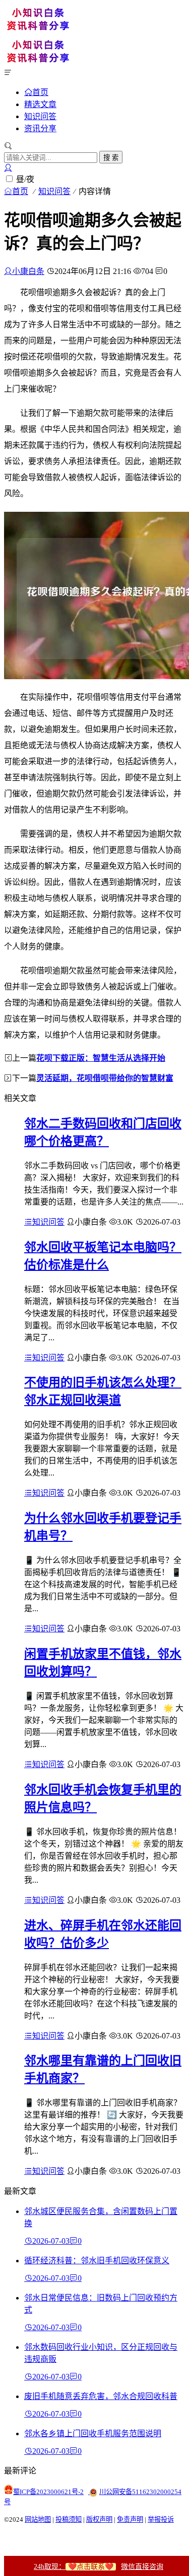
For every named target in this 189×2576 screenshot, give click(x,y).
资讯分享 (40, 128)
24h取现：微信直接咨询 (99, 2567)
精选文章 (40, 104)
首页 (40, 92)
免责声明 (130, 2519)
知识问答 (40, 116)
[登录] (8, 168)
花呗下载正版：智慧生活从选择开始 (101, 1058)
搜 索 (111, 158)
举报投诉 (161, 2519)
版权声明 (99, 2519)
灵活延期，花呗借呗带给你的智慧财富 (105, 1078)
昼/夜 (25, 179)
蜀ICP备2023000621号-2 (48, 2492)
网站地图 (38, 2519)
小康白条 (28, 271)
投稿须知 (69, 2519)
